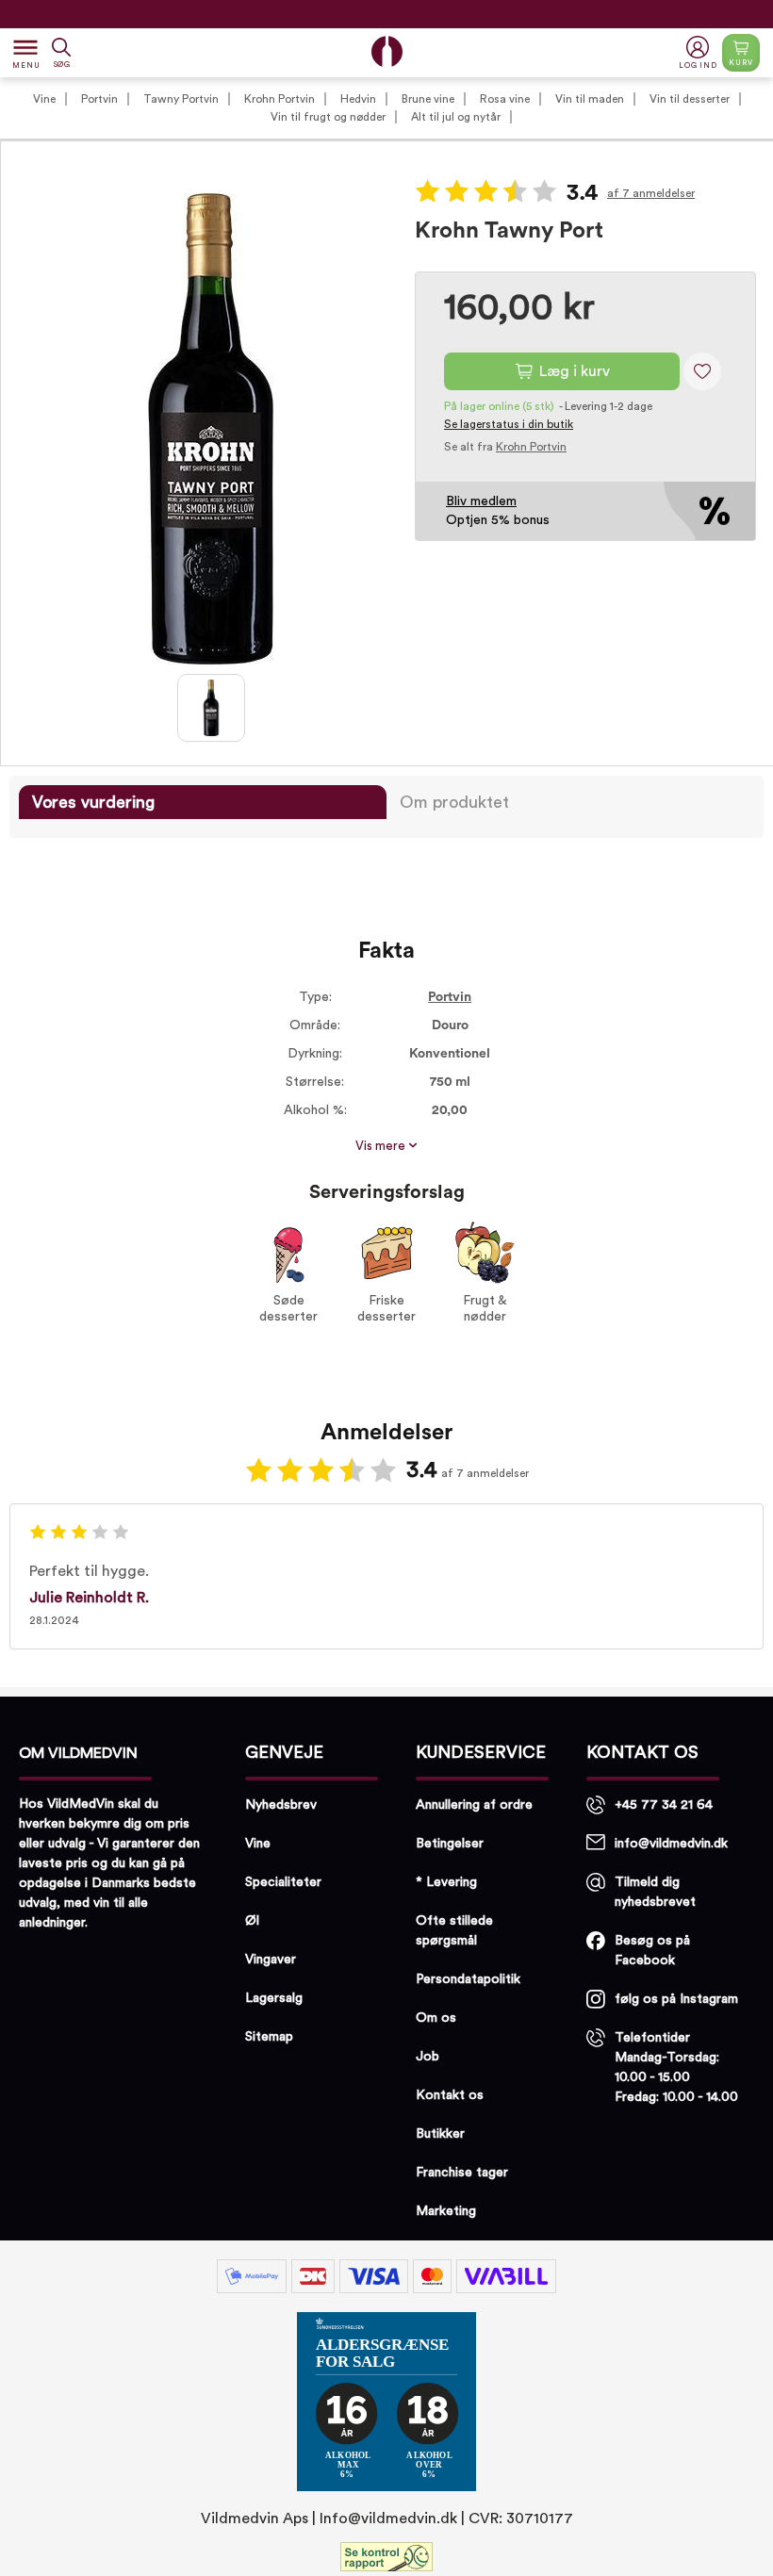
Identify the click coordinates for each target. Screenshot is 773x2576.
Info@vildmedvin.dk (388, 2519)
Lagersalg (274, 1998)
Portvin (99, 99)
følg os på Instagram (676, 1999)
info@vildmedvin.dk (671, 1844)
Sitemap (269, 2037)
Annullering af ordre (474, 1805)
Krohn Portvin (280, 99)
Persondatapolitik (468, 1979)
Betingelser (450, 1844)
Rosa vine (505, 99)
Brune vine (428, 99)
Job (428, 2057)
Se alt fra (505, 447)
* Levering (446, 1882)
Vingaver (271, 1960)
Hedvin (358, 99)
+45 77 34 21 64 (664, 1805)
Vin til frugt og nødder (328, 117)
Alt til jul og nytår (456, 117)
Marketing (446, 2211)
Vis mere (382, 1146)
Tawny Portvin (181, 99)
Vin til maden (590, 99)
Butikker (440, 2134)
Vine (44, 99)
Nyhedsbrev (281, 1805)
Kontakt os (450, 2095)
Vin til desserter (690, 99)
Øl (252, 1921)
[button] (700, 53)
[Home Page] (387, 51)
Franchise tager (462, 2173)
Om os (436, 2018)
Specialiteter (283, 1882)
